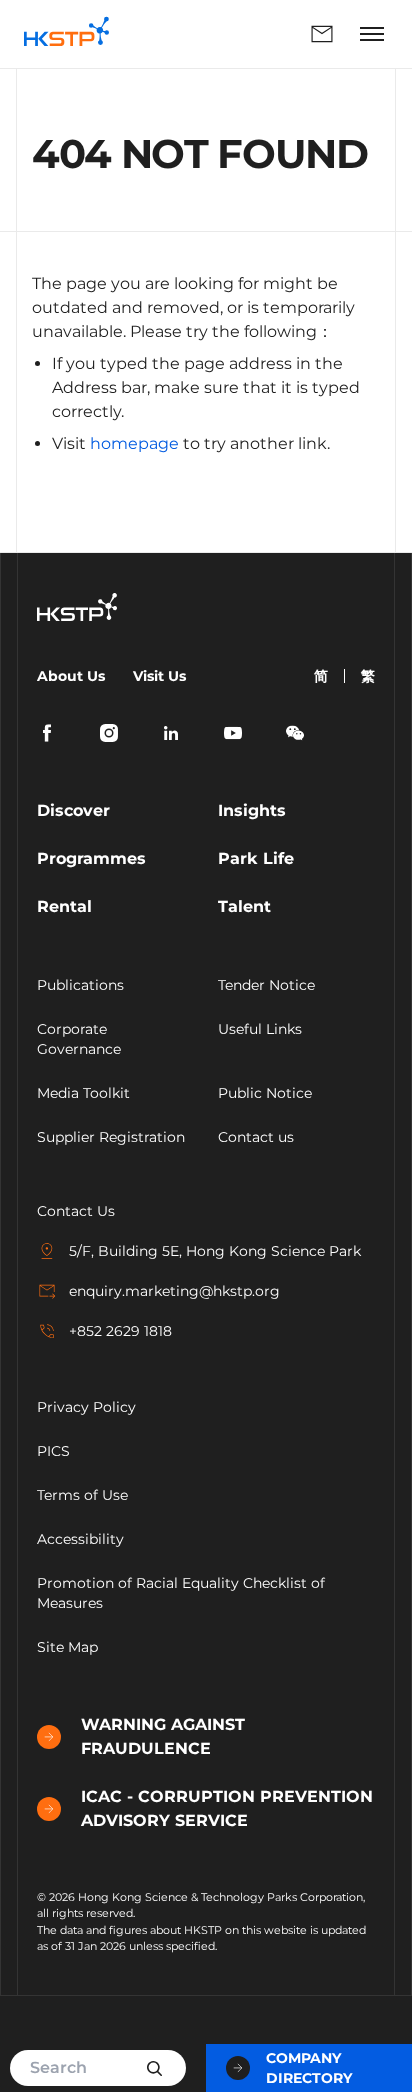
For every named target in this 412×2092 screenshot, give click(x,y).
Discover (73, 810)
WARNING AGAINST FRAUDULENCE (163, 1736)
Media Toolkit (83, 1093)
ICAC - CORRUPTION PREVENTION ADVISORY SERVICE (227, 1808)
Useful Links (260, 1029)
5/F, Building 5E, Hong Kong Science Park (215, 1251)
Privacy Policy (86, 1407)
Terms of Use (82, 1495)
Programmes (91, 858)
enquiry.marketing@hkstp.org (174, 1291)
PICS (53, 1451)
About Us (71, 676)
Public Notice (265, 1093)
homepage (134, 443)
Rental (64, 906)
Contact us (256, 1137)
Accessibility (80, 1539)
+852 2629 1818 (120, 1331)
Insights (252, 810)
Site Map (67, 1647)
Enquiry (238, 34)
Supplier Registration (111, 1137)
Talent (244, 906)
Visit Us (159, 676)
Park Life (256, 858)
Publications (80, 985)
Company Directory (309, 2068)
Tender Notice (266, 985)
